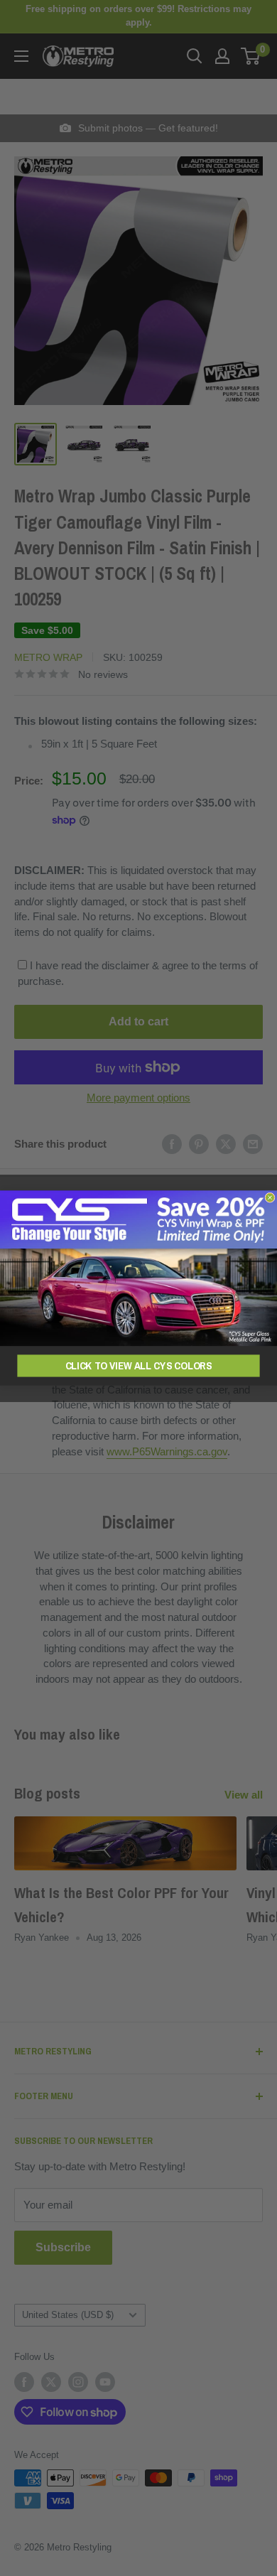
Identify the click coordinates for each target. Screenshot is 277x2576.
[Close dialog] (270, 1197)
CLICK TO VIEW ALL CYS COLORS (139, 1365)
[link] (138, 1268)
